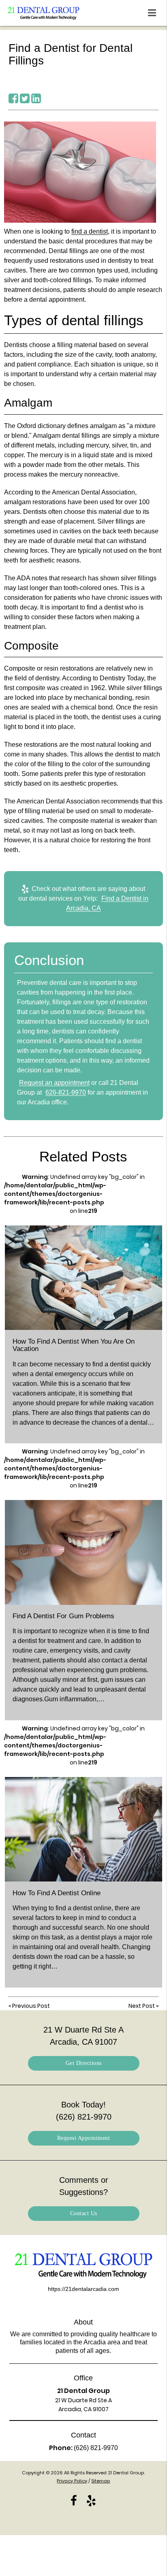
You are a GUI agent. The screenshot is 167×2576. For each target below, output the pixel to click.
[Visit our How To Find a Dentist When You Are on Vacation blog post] (83, 1278)
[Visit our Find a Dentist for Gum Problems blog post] (83, 1552)
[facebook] (74, 2500)
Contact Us (84, 2213)
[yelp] (91, 2500)
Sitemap (101, 2481)
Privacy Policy (72, 2481)
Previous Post (31, 2006)
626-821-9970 (66, 1092)
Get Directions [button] (84, 2063)
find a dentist (90, 231)
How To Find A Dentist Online (57, 1893)
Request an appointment (54, 1083)
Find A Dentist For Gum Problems (63, 1616)
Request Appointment (84, 2138)
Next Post (142, 2006)
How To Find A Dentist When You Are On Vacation (74, 1345)
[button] (154, 11)
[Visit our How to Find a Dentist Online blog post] (83, 1829)
